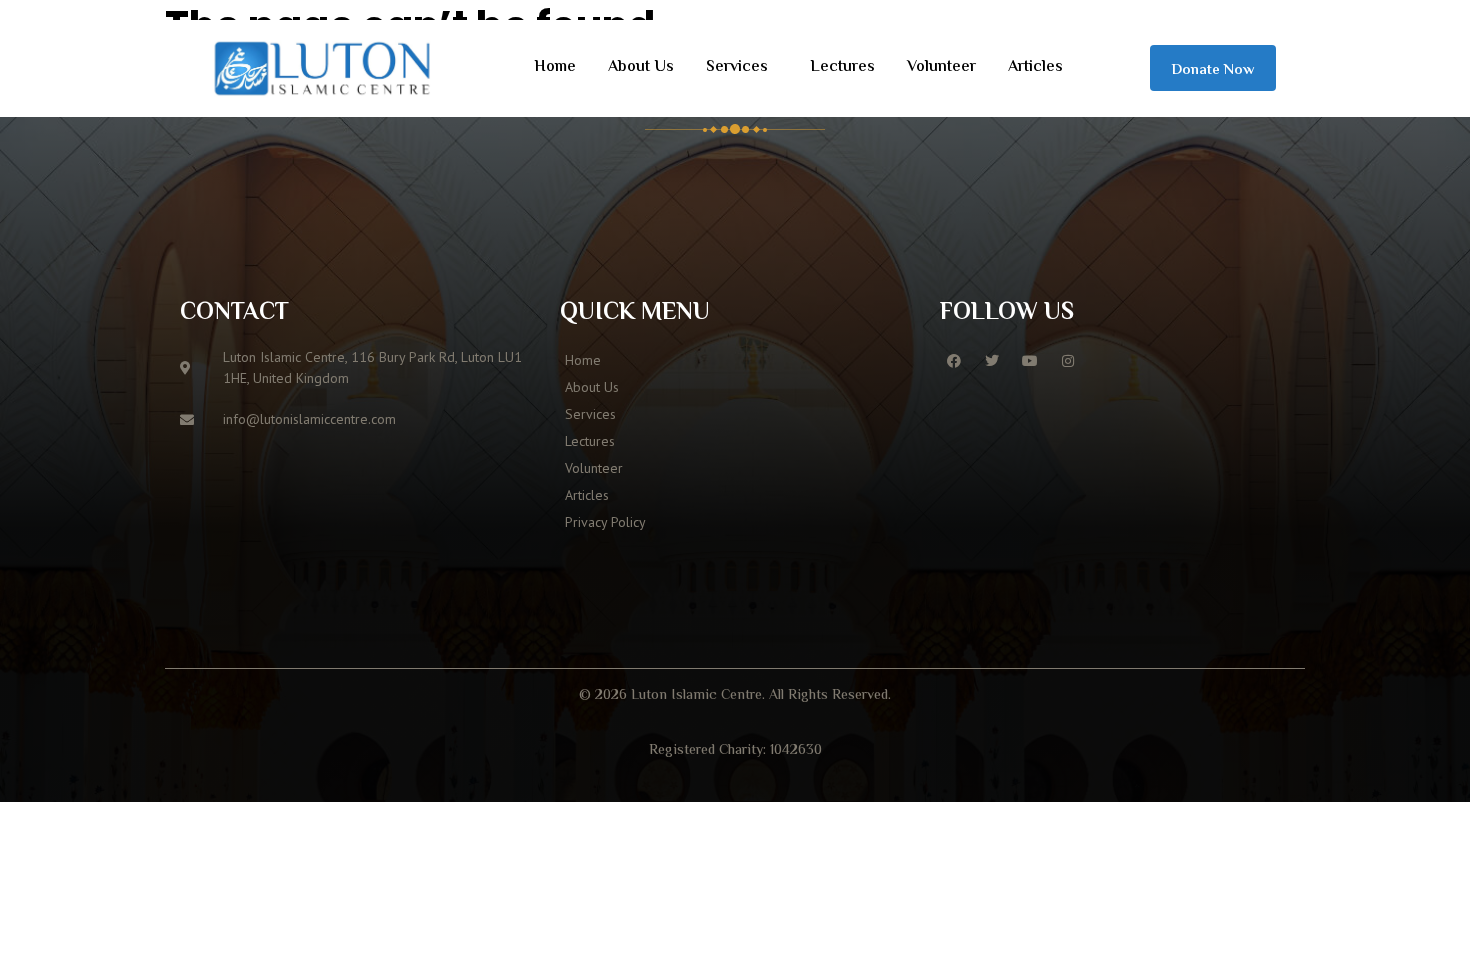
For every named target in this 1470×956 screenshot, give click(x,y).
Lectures (842, 67)
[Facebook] (954, 361)
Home (555, 67)
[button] (742, 68)
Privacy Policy (605, 522)
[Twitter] (992, 361)
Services (737, 67)
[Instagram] (1068, 361)
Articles (1035, 67)
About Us (641, 67)
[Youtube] (1030, 361)
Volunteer (941, 67)
